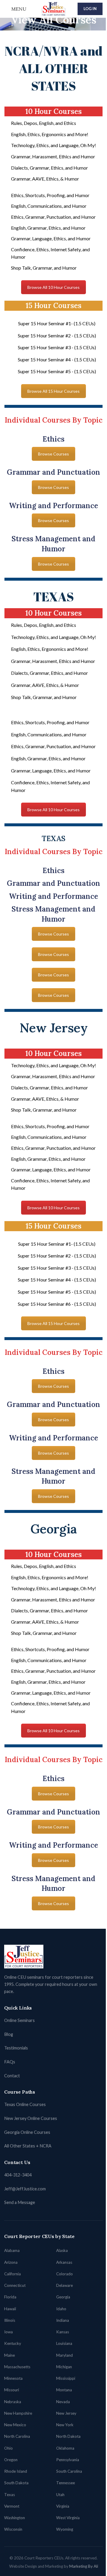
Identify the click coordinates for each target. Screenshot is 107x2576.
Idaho (61, 2309)
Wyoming (65, 2529)
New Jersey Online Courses (31, 2118)
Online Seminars (19, 2020)
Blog (9, 2034)
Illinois (10, 2320)
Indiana (63, 2320)
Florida (10, 2297)
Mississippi (66, 2378)
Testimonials (16, 2048)
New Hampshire (18, 2413)
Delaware (64, 2285)
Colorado (64, 2274)
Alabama (12, 2250)
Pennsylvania (68, 2460)
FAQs (10, 2062)
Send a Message (20, 2202)
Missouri (12, 2390)
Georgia (63, 2297)
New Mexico (15, 2425)
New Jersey (66, 2413)
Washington (15, 2518)
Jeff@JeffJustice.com (25, 2189)
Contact (12, 2076)
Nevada (63, 2402)
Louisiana (64, 2343)
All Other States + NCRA (28, 2146)
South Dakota (16, 2483)
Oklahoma (65, 2448)
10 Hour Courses (53, 111)
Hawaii (10, 2309)
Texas (10, 2495)
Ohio (8, 2448)
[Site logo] (53, 8)
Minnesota (13, 2378)
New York (65, 2425)
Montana (64, 2390)
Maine (10, 2355)
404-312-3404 (18, 2175)
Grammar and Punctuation (53, 472)
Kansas (63, 2332)
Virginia (63, 2506)
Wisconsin (13, 2529)
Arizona (11, 2262)
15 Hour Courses (53, 306)
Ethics (53, 439)
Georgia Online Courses (27, 2132)
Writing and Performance (53, 506)
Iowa (8, 2332)
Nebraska (13, 2402)
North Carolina (17, 2436)
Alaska (62, 2250)
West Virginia (68, 2518)
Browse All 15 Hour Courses (53, 391)
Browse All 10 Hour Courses (53, 287)
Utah (60, 2495)
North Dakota (68, 2436)
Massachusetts (17, 2367)
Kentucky (13, 2343)
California (12, 2274)
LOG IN (90, 9)
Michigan (64, 2367)
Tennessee (66, 2483)
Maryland (64, 2355)
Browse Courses (53, 454)
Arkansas (64, 2262)
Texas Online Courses (25, 2104)
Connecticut (15, 2285)
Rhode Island (16, 2471)
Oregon (11, 2460)
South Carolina (69, 2471)
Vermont (12, 2506)
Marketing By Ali (84, 2566)
